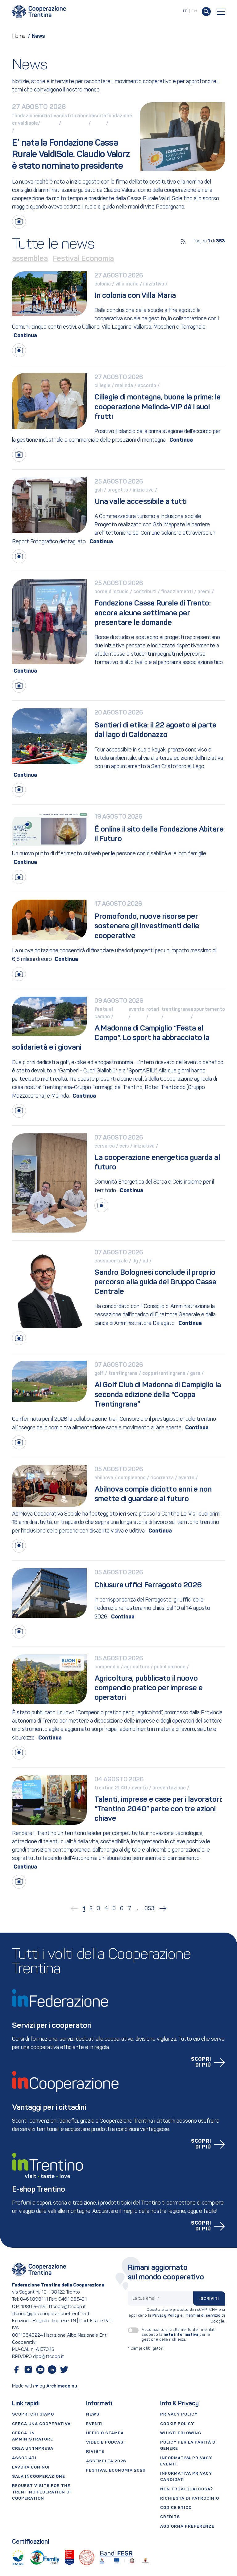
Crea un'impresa (33, 2449)
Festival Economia (83, 259)
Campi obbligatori (146, 2349)
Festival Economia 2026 (116, 2471)
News (93, 2414)
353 (150, 1909)
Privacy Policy (166, 2316)
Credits (170, 2517)
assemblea (30, 259)
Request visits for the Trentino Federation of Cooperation (42, 2492)
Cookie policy (177, 2424)
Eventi (94, 2424)
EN (194, 11)
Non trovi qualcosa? (187, 2489)
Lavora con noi (31, 2467)
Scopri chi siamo (33, 2414)
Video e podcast (106, 2442)
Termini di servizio (203, 2316)
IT (185, 11)
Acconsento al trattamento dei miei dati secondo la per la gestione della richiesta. (179, 2335)
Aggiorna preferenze (187, 2527)
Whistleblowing (181, 2433)
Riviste (95, 2452)
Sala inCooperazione (39, 2477)
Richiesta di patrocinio (190, 2499)
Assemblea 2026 (106, 2461)
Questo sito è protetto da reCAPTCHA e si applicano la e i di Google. (177, 2316)
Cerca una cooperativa (41, 2424)
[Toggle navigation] (221, 12)
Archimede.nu (62, 2386)
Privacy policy (179, 2414)
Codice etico (176, 2508)
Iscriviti (209, 2299)
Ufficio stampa (105, 2433)
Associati (24, 2458)
